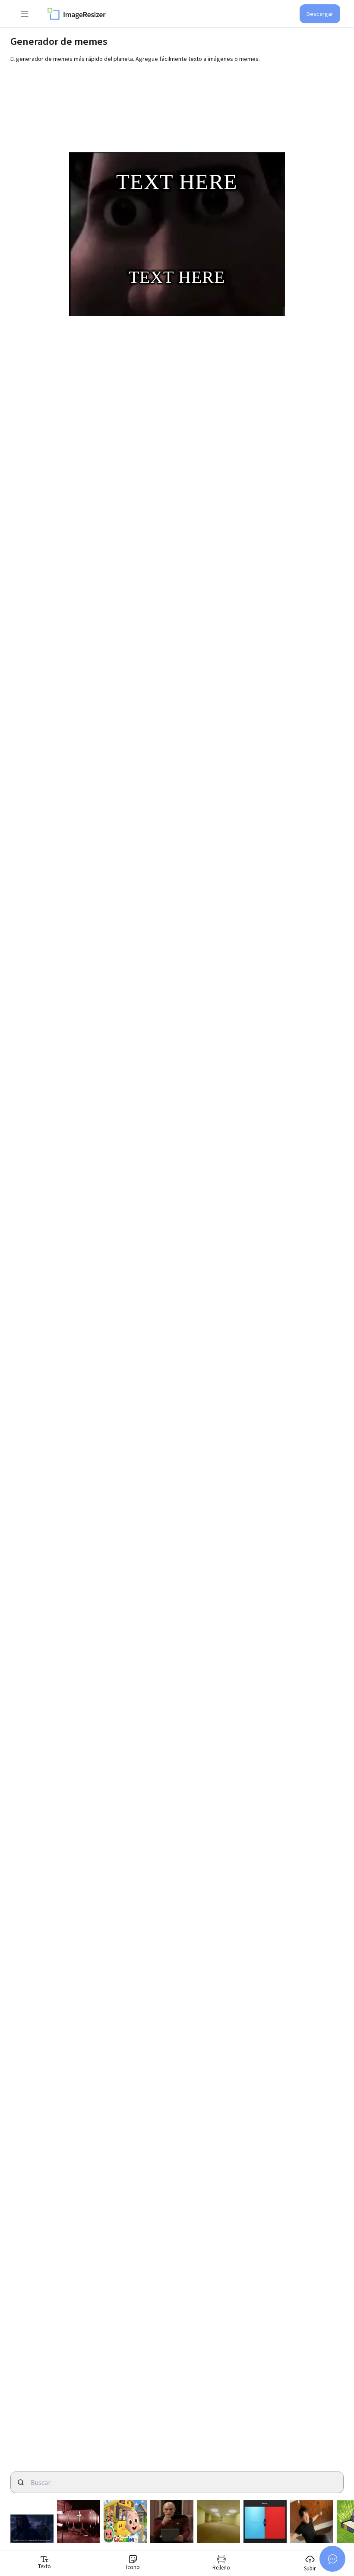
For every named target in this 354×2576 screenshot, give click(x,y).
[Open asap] (332, 2559)
